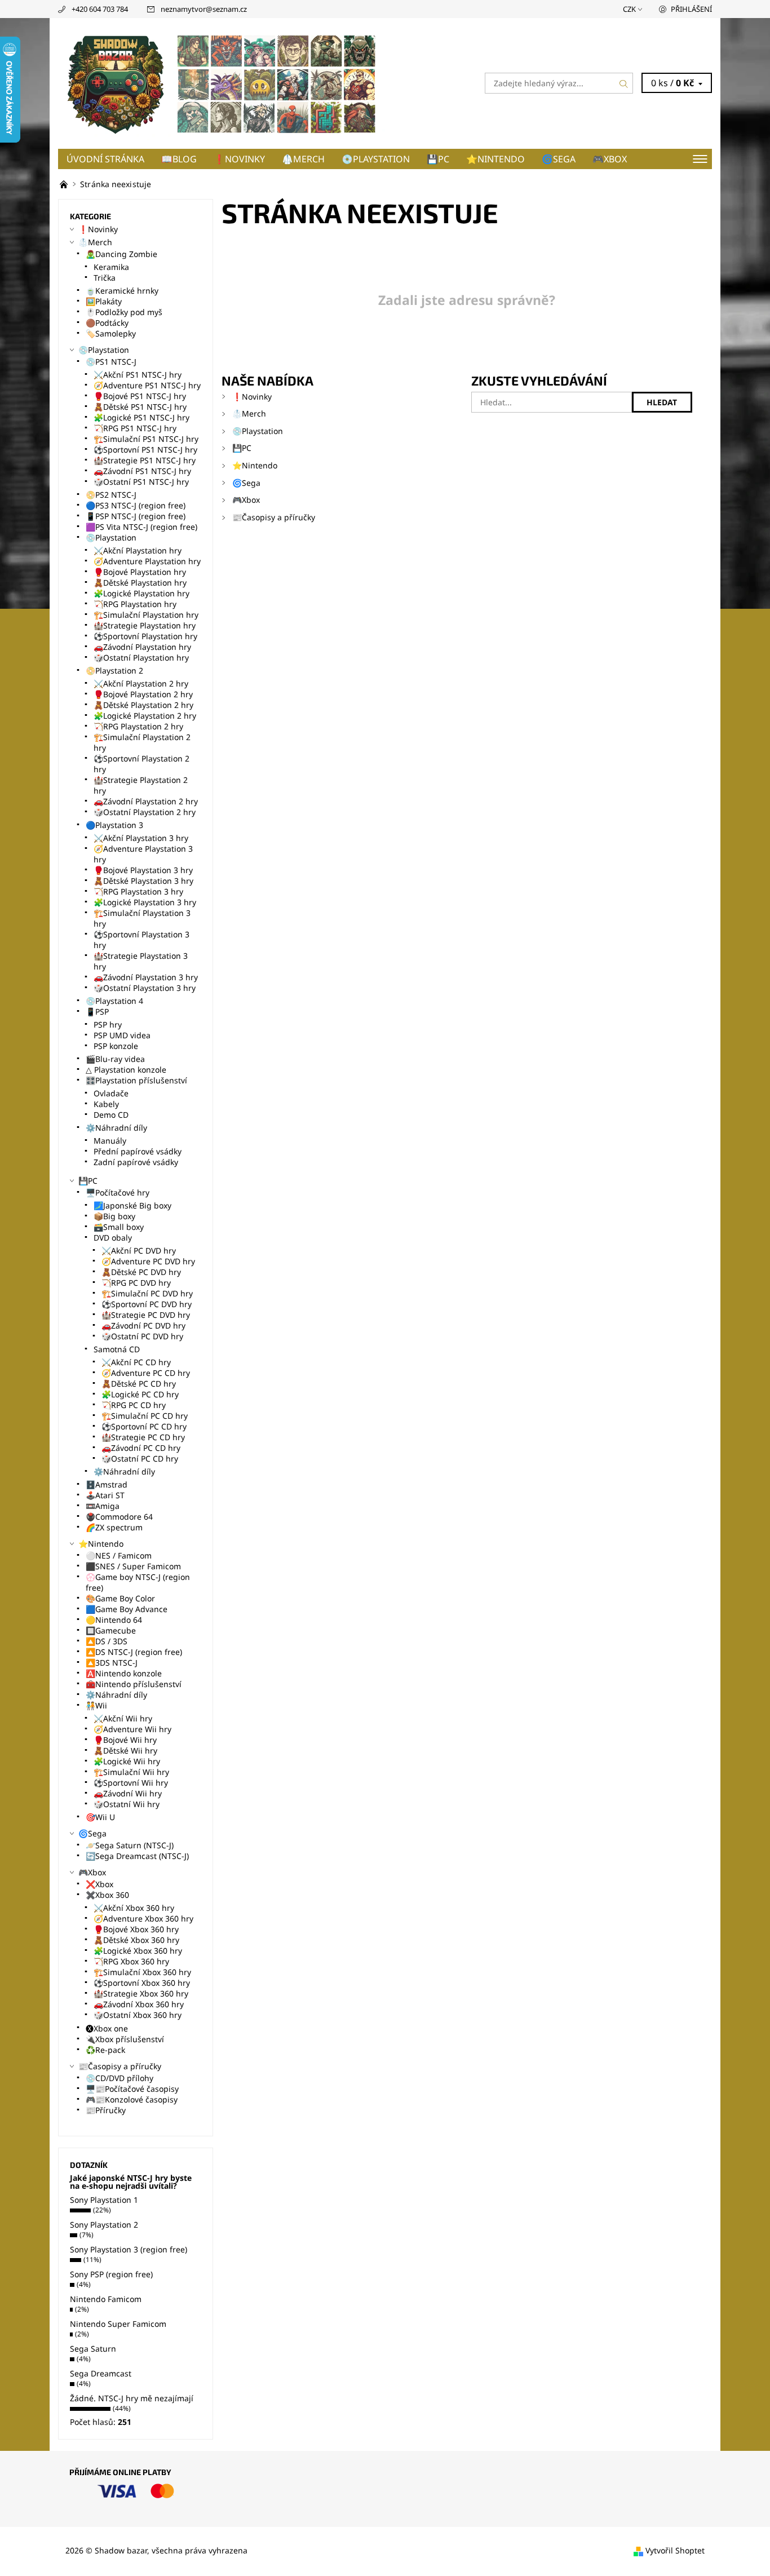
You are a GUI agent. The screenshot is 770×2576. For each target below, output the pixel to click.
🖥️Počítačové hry (118, 1192)
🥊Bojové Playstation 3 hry (143, 870)
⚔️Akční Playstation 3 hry (141, 838)
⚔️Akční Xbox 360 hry (134, 1908)
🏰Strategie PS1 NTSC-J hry (145, 460)
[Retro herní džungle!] (65, 184)
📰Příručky (106, 2110)
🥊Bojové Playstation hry (140, 572)
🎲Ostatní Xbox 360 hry (138, 2015)
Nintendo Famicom (106, 2299)
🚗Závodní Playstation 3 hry (146, 977)
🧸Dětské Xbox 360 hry (136, 1940)
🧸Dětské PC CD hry (139, 1384)
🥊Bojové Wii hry (125, 1740)
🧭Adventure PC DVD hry (148, 1261)
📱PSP (97, 1012)
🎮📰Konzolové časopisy (132, 2099)
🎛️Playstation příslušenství (136, 1080)
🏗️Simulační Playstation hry (146, 615)
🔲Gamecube (111, 1630)
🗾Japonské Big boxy (132, 1205)
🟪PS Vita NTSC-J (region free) (141, 527)
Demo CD (111, 1115)
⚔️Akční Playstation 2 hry (141, 683)
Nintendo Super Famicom (118, 2324)
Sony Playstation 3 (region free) (129, 2249)
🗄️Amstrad (107, 1484)
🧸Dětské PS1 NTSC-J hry (140, 407)
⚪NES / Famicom (119, 1555)
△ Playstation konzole (126, 1070)
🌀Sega (559, 159)
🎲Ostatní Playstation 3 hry (145, 988)
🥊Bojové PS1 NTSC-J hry (140, 396)
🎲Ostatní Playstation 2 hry (145, 812)
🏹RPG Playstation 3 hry (138, 891)
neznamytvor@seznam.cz (204, 9)
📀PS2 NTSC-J (111, 495)
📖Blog (179, 159)
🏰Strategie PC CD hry (143, 1437)
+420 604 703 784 (100, 9)
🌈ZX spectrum (114, 1527)
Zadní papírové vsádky (136, 1162)
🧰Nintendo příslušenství (134, 1684)
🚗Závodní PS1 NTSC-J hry (142, 471)
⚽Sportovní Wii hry (131, 1783)
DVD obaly (113, 1238)
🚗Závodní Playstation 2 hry (146, 801)
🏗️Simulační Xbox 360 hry (142, 1972)
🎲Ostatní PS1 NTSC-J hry (141, 482)
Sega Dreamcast (101, 2373)
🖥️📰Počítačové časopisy (132, 2089)
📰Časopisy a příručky (274, 517)
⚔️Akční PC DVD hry (139, 1251)
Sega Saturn (93, 2349)
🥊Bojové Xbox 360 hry (136, 1929)
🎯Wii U (100, 1817)
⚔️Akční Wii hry (123, 1718)
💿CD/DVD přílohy (120, 2078)
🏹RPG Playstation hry (135, 604)
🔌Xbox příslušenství (125, 2039)
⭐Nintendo (495, 159)
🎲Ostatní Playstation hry (141, 658)
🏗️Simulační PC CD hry (145, 1416)
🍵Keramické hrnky (122, 291)
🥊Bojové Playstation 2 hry (143, 694)
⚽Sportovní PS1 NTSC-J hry (145, 450)
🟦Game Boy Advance (127, 1609)
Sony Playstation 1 (104, 2200)
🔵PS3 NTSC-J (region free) (136, 505)
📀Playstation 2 (114, 670)
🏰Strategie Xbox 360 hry (141, 1993)
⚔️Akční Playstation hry (138, 550)
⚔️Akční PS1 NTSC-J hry (138, 375)
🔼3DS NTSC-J (112, 1663)
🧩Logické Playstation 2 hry (145, 716)
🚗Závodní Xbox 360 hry (139, 2004)
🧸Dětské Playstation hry (140, 583)
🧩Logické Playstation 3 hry (145, 902)
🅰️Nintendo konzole (124, 1673)
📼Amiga (103, 1506)
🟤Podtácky (107, 323)
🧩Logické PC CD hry (140, 1394)
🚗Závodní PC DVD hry (143, 1325)
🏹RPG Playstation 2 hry (138, 726)
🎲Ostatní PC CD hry (140, 1459)
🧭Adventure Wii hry (132, 1729)
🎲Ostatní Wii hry (127, 1804)
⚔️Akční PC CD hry (136, 1362)
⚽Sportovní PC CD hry (144, 1426)
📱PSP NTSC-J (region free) (136, 516)
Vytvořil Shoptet (675, 2550)
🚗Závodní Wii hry (128, 1793)
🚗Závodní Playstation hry (142, 647)
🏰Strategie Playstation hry (145, 625)
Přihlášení (691, 9)
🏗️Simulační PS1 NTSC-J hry (146, 439)
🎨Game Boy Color (120, 1598)
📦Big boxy (114, 1216)
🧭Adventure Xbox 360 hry (143, 1918)
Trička (105, 278)
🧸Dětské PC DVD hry (141, 1272)
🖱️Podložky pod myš (124, 312)
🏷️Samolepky (111, 333)
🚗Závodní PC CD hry (141, 1448)
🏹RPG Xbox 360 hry (131, 1961)
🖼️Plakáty (104, 301)
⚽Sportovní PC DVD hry (147, 1304)
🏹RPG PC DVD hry (136, 1283)
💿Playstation (376, 159)
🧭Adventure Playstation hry (147, 561)
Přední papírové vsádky (138, 1151)
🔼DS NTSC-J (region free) (134, 1652)
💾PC (438, 159)
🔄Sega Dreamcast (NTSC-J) (137, 1856)
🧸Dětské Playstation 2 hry (143, 705)
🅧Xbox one (107, 2028)
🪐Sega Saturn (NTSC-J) (130, 1845)
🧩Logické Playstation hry (141, 593)
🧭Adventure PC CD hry (146, 1373)
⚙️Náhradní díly (116, 1128)
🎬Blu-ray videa (115, 1059)
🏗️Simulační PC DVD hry (147, 1293)
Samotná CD (117, 1349)
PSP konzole (116, 1046)
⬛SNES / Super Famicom (133, 1566)
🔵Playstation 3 (114, 825)
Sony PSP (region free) (111, 2274)
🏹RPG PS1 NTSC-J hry (135, 428)
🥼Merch (303, 159)
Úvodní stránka (105, 159)
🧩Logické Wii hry (127, 1761)
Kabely (106, 1104)
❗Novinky (239, 159)
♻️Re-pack (105, 2050)
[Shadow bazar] (222, 82)
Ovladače (111, 1093)
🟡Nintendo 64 (114, 1620)
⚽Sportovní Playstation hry (145, 636)
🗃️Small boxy (119, 1227)
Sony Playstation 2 (104, 2225)
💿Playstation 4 (114, 1001)
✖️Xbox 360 (107, 1895)
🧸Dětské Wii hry (125, 1750)
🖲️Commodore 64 (119, 1517)
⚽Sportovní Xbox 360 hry (142, 1983)
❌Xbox (99, 1884)
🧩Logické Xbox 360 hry (138, 1951)
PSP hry (108, 1024)
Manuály (110, 1141)
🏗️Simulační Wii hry (131, 1772)
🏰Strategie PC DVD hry (146, 1315)
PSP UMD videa (122, 1035)
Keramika (111, 267)
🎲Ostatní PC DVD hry (142, 1336)
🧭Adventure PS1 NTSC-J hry (147, 385)
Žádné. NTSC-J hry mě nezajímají (132, 2398)
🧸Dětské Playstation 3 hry (143, 881)
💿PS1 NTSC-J (111, 362)
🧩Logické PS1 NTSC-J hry (141, 417)
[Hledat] (624, 83)
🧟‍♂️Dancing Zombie (121, 254)
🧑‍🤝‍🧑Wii (96, 1705)
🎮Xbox (610, 159)
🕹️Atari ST (105, 1495)
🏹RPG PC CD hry (134, 1405)
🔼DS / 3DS (107, 1641)
